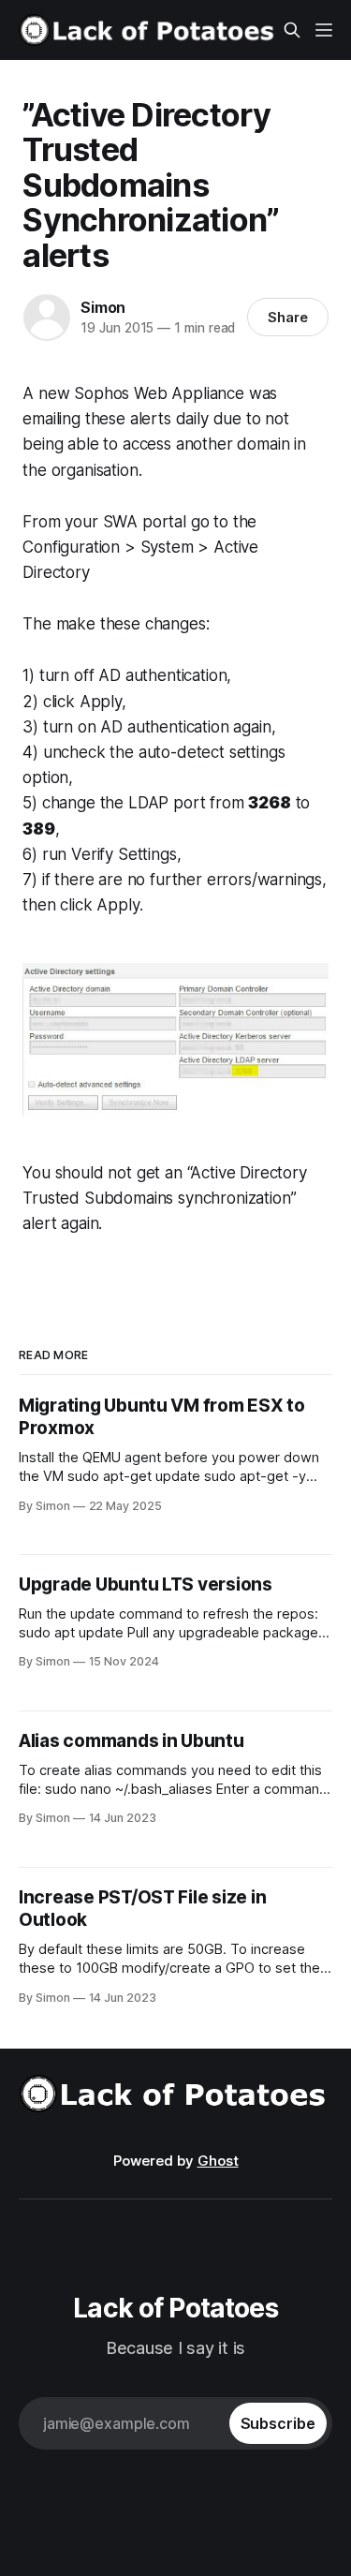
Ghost (218, 2161)
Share (288, 317)
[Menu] (324, 30)
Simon (103, 307)
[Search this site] (292, 30)
